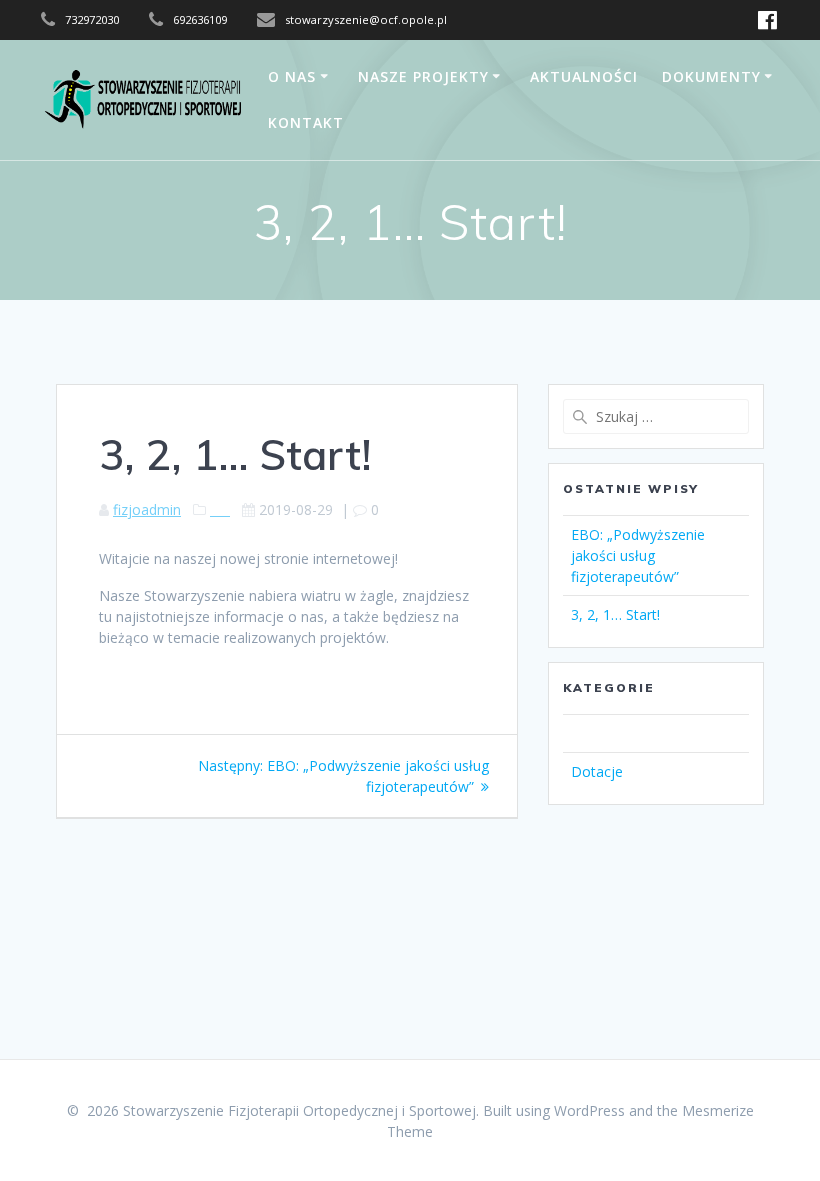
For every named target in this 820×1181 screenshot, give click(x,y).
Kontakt (306, 122)
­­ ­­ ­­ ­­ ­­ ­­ (220, 509)
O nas (292, 76)
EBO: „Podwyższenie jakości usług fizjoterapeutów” (638, 555)
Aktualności (584, 76)
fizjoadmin (147, 509)
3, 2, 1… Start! (615, 614)
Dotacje (597, 771)
